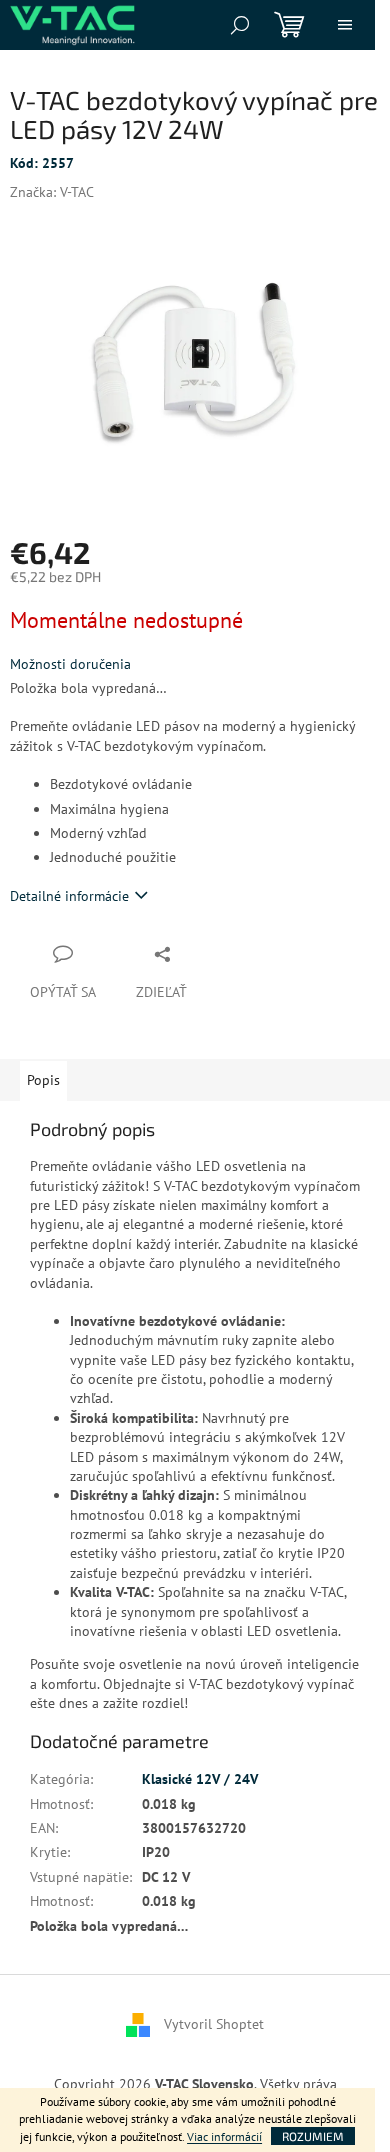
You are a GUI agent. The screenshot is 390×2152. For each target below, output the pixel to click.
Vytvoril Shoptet (214, 2023)
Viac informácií (224, 2136)
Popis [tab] (43, 1080)
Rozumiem (313, 2136)
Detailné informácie (69, 896)
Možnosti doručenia (70, 664)
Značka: (52, 192)
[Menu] (345, 25)
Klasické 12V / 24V (200, 1779)
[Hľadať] (240, 25)
